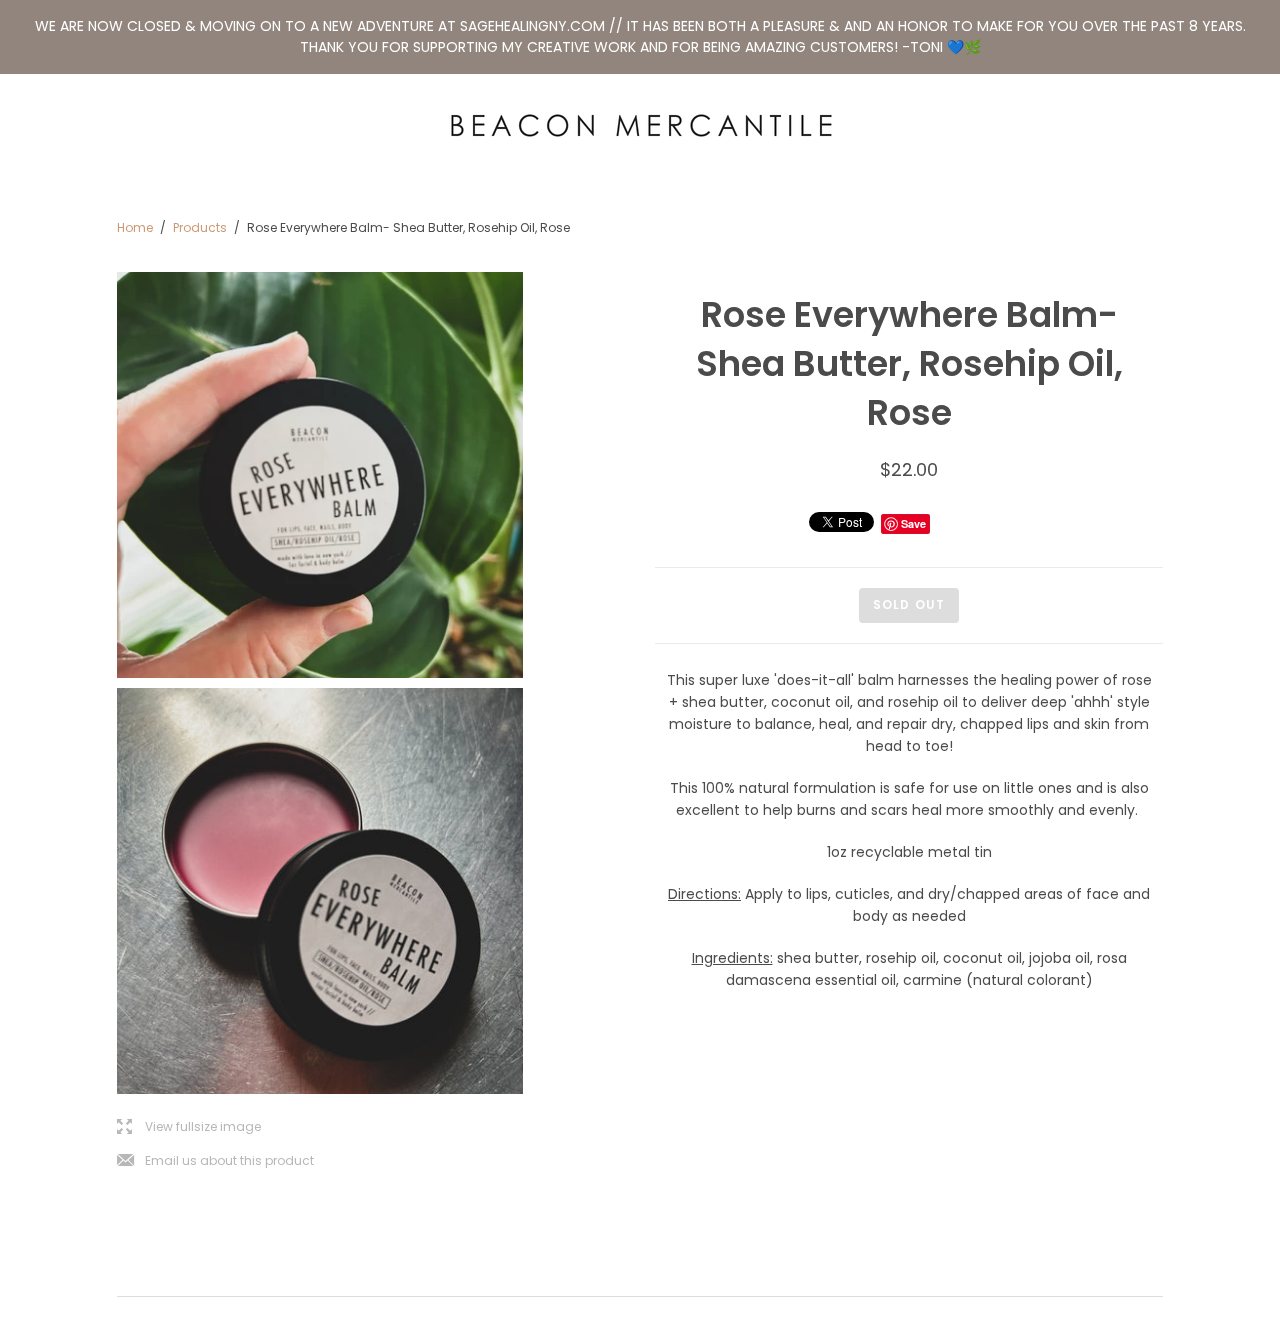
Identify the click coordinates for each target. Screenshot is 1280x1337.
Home (135, 227)
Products (200, 227)
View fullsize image (189, 1127)
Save (913, 523)
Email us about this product (215, 1161)
